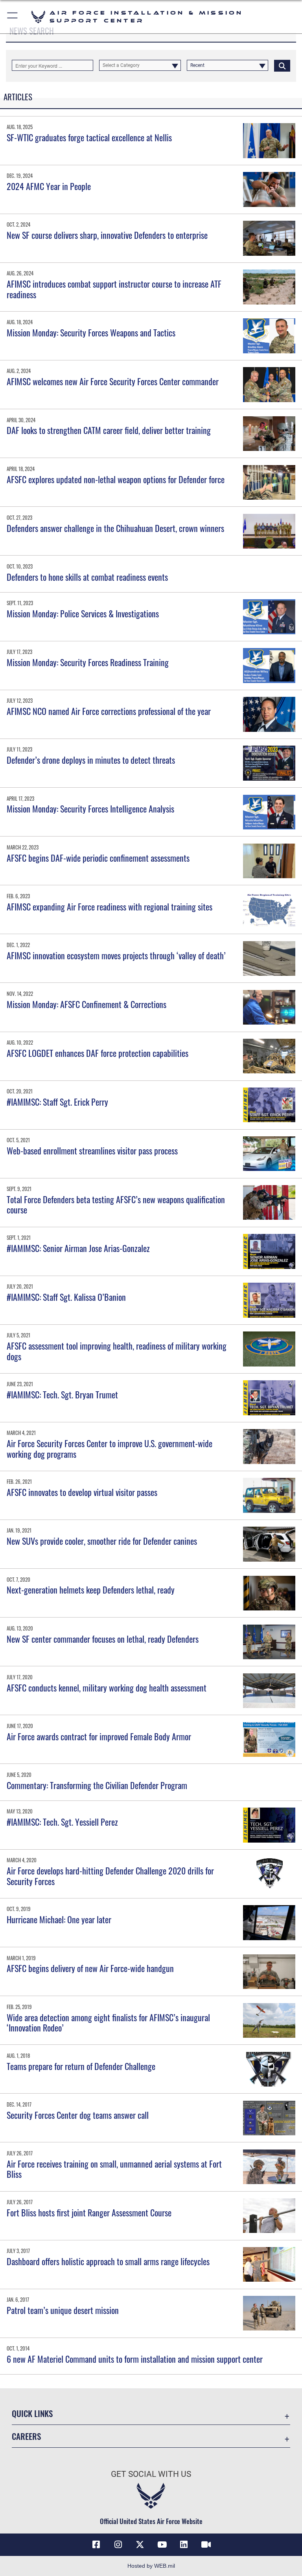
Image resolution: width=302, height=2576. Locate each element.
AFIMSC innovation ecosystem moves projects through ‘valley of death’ (116, 955)
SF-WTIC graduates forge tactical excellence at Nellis (89, 137)
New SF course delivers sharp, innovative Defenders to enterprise (109, 235)
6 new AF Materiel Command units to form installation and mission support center (135, 2359)
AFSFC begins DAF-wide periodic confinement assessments (98, 858)
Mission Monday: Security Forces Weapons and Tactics (91, 332)
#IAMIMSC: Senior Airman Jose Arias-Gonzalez (78, 1248)
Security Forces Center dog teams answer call (78, 2115)
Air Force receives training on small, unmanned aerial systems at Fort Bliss (114, 2169)
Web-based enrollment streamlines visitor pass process (92, 1150)
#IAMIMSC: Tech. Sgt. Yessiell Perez (62, 1822)
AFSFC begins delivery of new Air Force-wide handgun (90, 1968)
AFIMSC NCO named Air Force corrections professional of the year (109, 711)
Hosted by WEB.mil (151, 2566)
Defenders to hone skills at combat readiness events (88, 577)
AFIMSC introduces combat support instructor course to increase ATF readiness (114, 289)
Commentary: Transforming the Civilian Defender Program (97, 1785)
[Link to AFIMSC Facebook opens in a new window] (96, 2545)
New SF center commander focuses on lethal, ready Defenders (103, 1639)
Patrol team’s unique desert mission (63, 2310)
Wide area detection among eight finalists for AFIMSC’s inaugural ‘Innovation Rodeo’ (108, 2022)
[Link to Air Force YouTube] (162, 2545)
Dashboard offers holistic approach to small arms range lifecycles (108, 2261)
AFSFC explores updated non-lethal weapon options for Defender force (116, 479)
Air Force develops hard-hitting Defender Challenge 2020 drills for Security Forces (110, 1876)
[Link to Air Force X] (140, 2545)
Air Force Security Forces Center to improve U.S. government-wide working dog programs (110, 1448)
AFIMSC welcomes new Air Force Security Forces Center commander (113, 381)
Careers (26, 2436)
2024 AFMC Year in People (49, 186)
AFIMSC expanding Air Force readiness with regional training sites (110, 907)
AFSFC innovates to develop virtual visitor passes (82, 1492)
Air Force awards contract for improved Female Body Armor (99, 1736)
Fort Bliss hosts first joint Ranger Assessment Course (89, 2212)
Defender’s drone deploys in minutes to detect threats (91, 760)
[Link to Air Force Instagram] (118, 2545)
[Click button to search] (282, 65)
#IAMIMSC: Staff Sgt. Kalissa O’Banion (66, 1297)
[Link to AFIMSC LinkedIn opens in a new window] (184, 2545)
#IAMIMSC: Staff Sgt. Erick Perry (57, 1102)
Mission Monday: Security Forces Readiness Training (88, 662)
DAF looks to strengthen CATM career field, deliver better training (111, 430)
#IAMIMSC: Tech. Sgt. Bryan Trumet (62, 1394)
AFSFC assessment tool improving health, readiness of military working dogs (117, 1351)
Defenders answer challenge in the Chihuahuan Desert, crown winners (115, 528)
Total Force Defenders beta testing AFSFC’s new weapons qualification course (116, 1204)
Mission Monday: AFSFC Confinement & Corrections (87, 1004)
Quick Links (32, 2413)
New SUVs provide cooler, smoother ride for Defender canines (102, 1541)
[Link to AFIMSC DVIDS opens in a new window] (206, 2545)
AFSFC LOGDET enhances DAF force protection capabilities (98, 1053)
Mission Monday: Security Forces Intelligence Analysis (90, 809)
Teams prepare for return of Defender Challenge (81, 2066)
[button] (13, 17)
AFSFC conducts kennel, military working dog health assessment (107, 1688)
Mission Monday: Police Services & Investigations (83, 613)
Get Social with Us (151, 2474)
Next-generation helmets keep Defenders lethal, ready (91, 1590)
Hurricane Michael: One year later (59, 1919)
